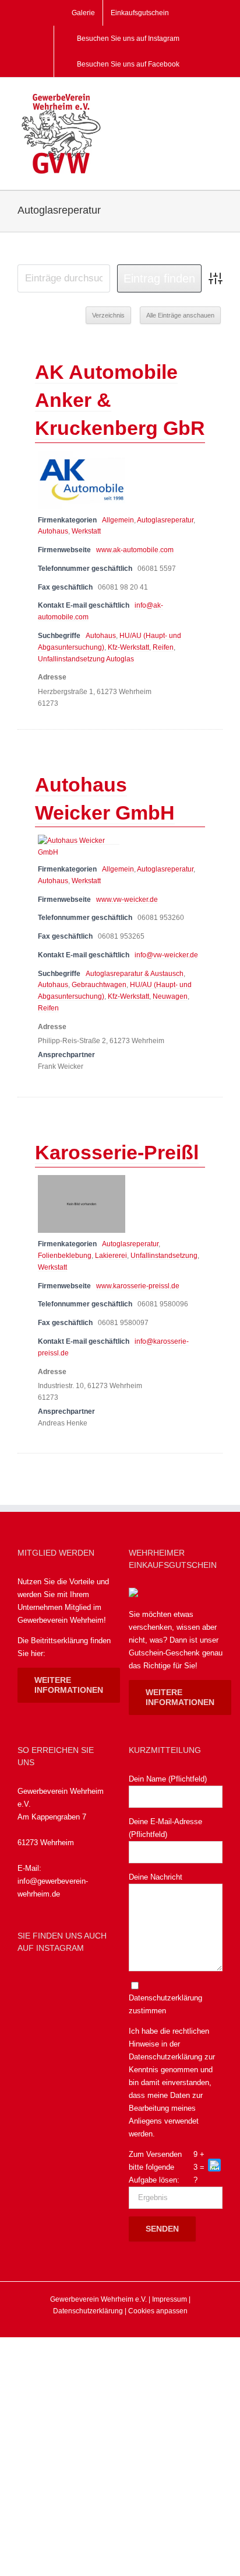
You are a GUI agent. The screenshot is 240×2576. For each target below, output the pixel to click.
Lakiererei (111, 1255)
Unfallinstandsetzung (164, 1255)
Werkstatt (86, 531)
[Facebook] (28, 1983)
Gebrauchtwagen (99, 984)
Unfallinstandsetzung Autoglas (86, 659)
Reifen (163, 647)
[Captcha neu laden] (214, 2165)
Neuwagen (170, 996)
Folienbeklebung (65, 1255)
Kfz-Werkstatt (128, 647)
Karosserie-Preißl (117, 1152)
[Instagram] (56, 1983)
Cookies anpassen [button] (158, 2311)
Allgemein (118, 520)
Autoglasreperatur (165, 520)
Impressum (170, 2299)
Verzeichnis (108, 315)
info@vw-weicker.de (166, 955)
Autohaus (53, 531)
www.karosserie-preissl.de (138, 1286)
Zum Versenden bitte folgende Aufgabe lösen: (155, 2167)
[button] (215, 2167)
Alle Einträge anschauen (180, 315)
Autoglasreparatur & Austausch (135, 973)
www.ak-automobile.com (135, 550)
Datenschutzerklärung (165, 2057)
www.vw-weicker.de (127, 899)
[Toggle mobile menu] (218, 98)
